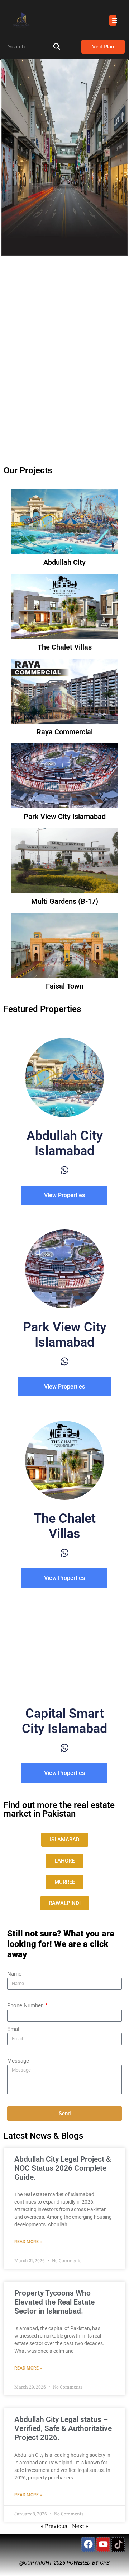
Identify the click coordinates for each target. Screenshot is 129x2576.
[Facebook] (88, 2544)
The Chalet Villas (65, 647)
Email (14, 2029)
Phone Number (26, 2005)
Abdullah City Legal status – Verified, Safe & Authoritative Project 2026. (63, 2428)
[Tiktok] (118, 2544)
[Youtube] (103, 2544)
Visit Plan (103, 47)
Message (18, 2061)
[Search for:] (34, 47)
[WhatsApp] (64, 1170)
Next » (80, 2526)
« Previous (54, 2526)
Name (14, 1974)
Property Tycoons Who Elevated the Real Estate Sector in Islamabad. (54, 2302)
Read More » (28, 2242)
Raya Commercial (65, 732)
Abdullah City (64, 562)
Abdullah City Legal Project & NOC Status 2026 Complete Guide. (63, 2168)
